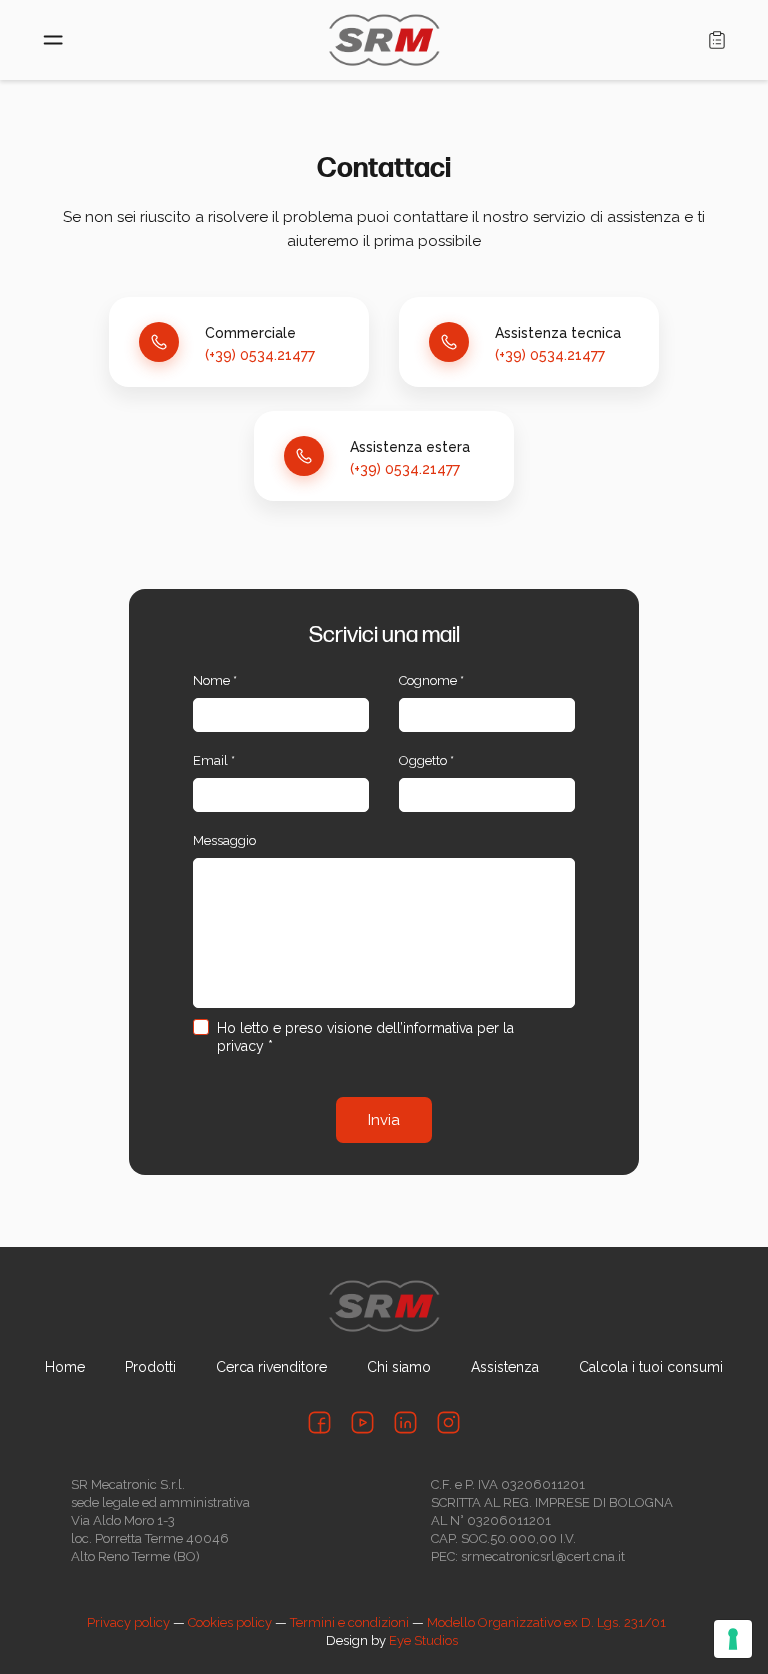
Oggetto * (426, 760)
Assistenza (505, 1367)
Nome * (215, 680)
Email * (214, 760)
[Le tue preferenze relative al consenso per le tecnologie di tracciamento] (733, 1639)
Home (65, 1367)
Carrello (717, 40)
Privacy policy (128, 1622)
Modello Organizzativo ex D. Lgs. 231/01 (546, 1622)
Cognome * (431, 680)
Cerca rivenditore (271, 1367)
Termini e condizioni (349, 1622)
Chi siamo (399, 1367)
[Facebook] (319, 1422)
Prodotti (150, 1367)
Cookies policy (230, 1622)
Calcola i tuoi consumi (651, 1367)
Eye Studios (423, 1640)
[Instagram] (448, 1422)
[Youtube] (362, 1422)
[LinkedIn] (405, 1422)
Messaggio (224, 840)
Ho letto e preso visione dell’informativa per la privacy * (365, 1037)
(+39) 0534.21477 (260, 355)
